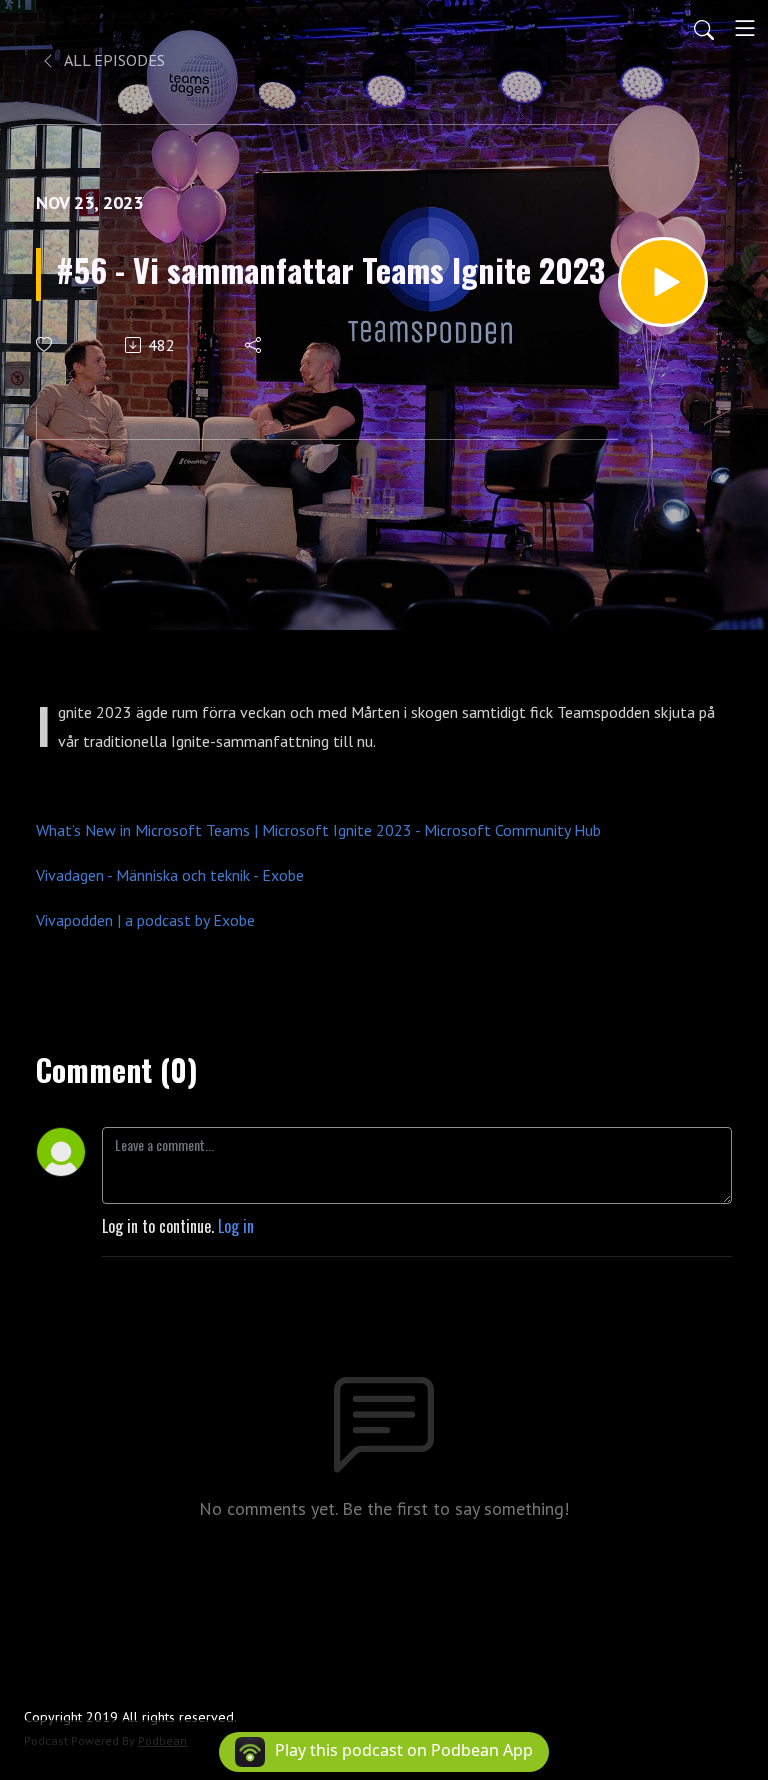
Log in (236, 1226)
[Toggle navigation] (745, 28)
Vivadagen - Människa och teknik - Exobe (170, 875)
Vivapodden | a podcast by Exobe (145, 920)
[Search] (704, 28)
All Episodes (113, 60)
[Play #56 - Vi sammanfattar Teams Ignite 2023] (663, 282)
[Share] (254, 345)
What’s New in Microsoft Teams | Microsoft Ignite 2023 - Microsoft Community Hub (318, 830)
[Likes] (45, 344)
